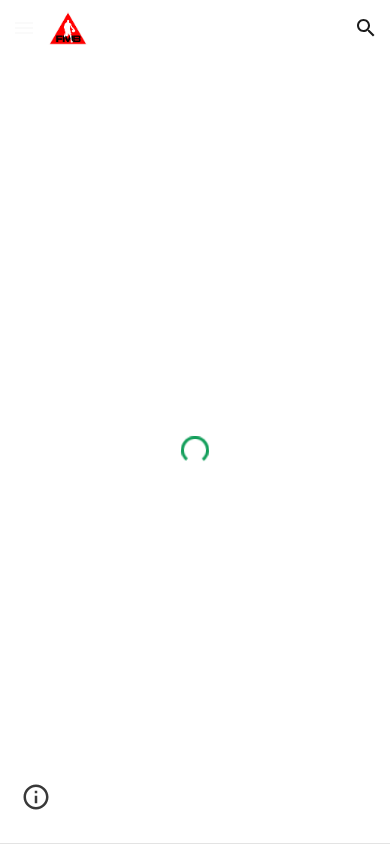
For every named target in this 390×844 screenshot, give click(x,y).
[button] (24, 27)
